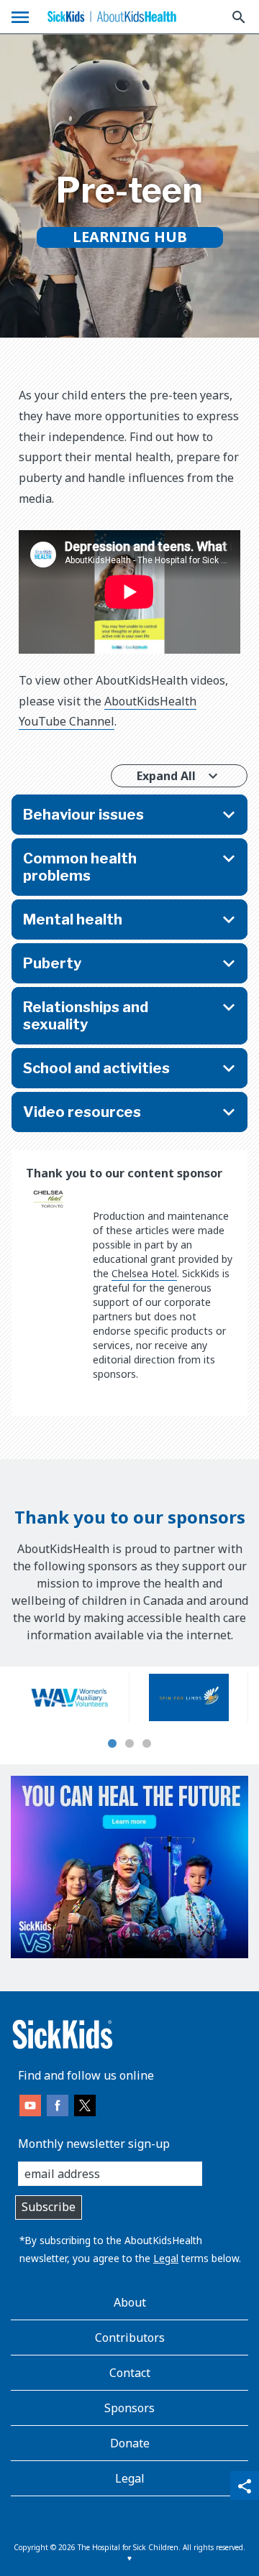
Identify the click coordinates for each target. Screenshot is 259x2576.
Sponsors (129, 2408)
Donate (130, 2443)
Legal (166, 2258)
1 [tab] (112, 1744)
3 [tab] (147, 1744)
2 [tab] (129, 1744)
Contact (130, 2373)
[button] (129, 815)
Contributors (130, 2338)
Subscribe (49, 2207)
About (130, 2302)
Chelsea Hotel (144, 1273)
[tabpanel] (70, 1697)
